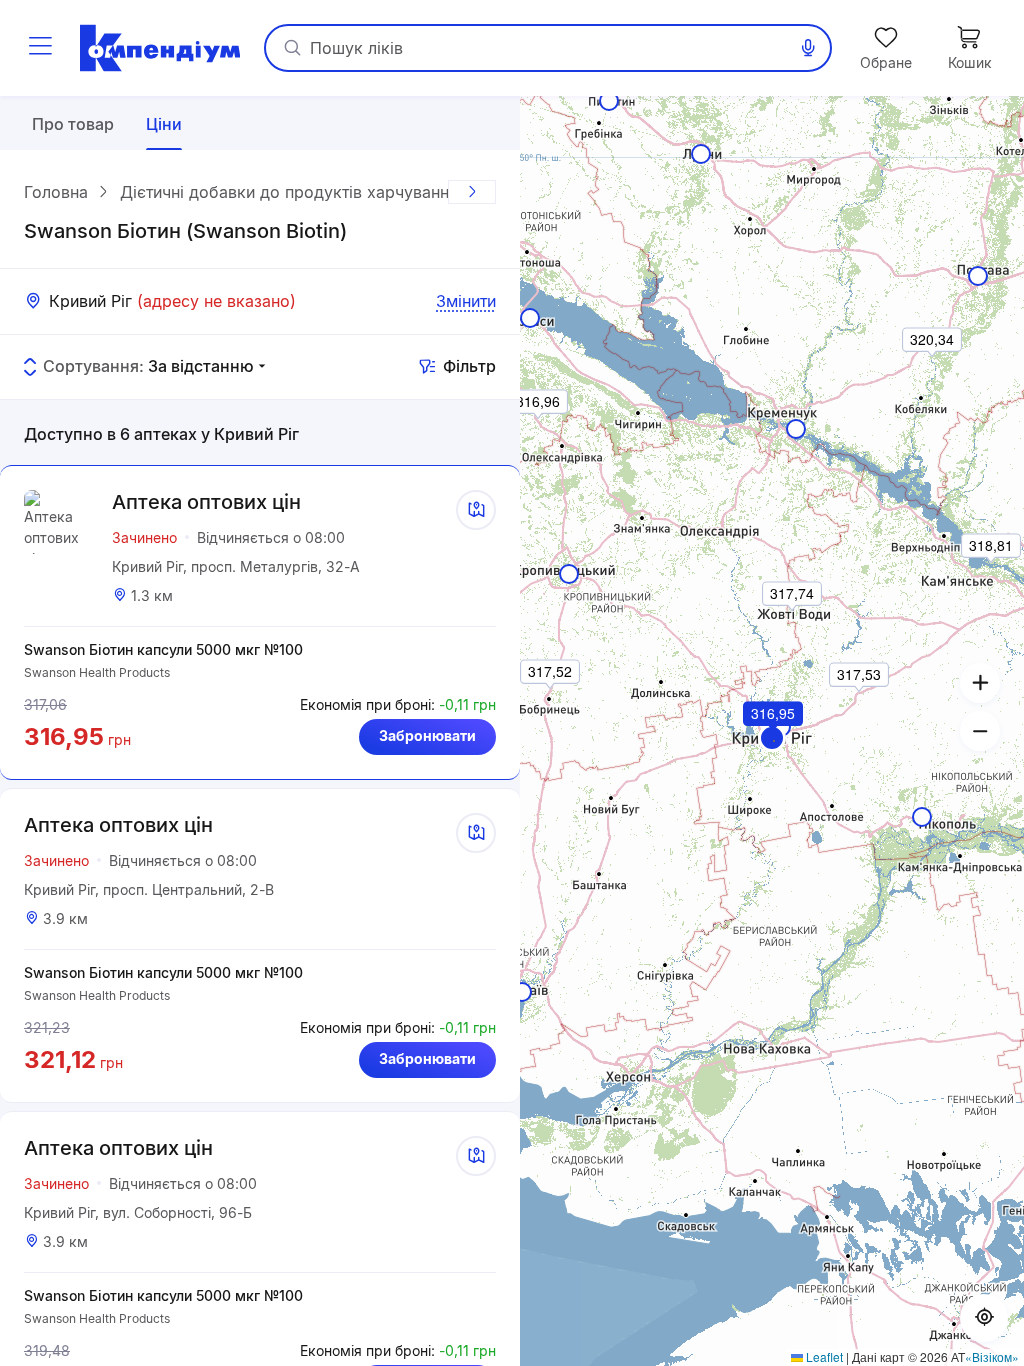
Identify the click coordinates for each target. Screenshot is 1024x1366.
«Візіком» (992, 1356)
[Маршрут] (476, 510)
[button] (772, 738)
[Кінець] (472, 192)
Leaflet (823, 1356)
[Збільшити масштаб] (980, 683)
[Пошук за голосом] (808, 48)
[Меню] (40, 48)
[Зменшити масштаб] (980, 731)
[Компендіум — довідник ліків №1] (160, 48)
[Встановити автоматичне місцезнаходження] (984, 1318)
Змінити (466, 301)
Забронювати (427, 735)
